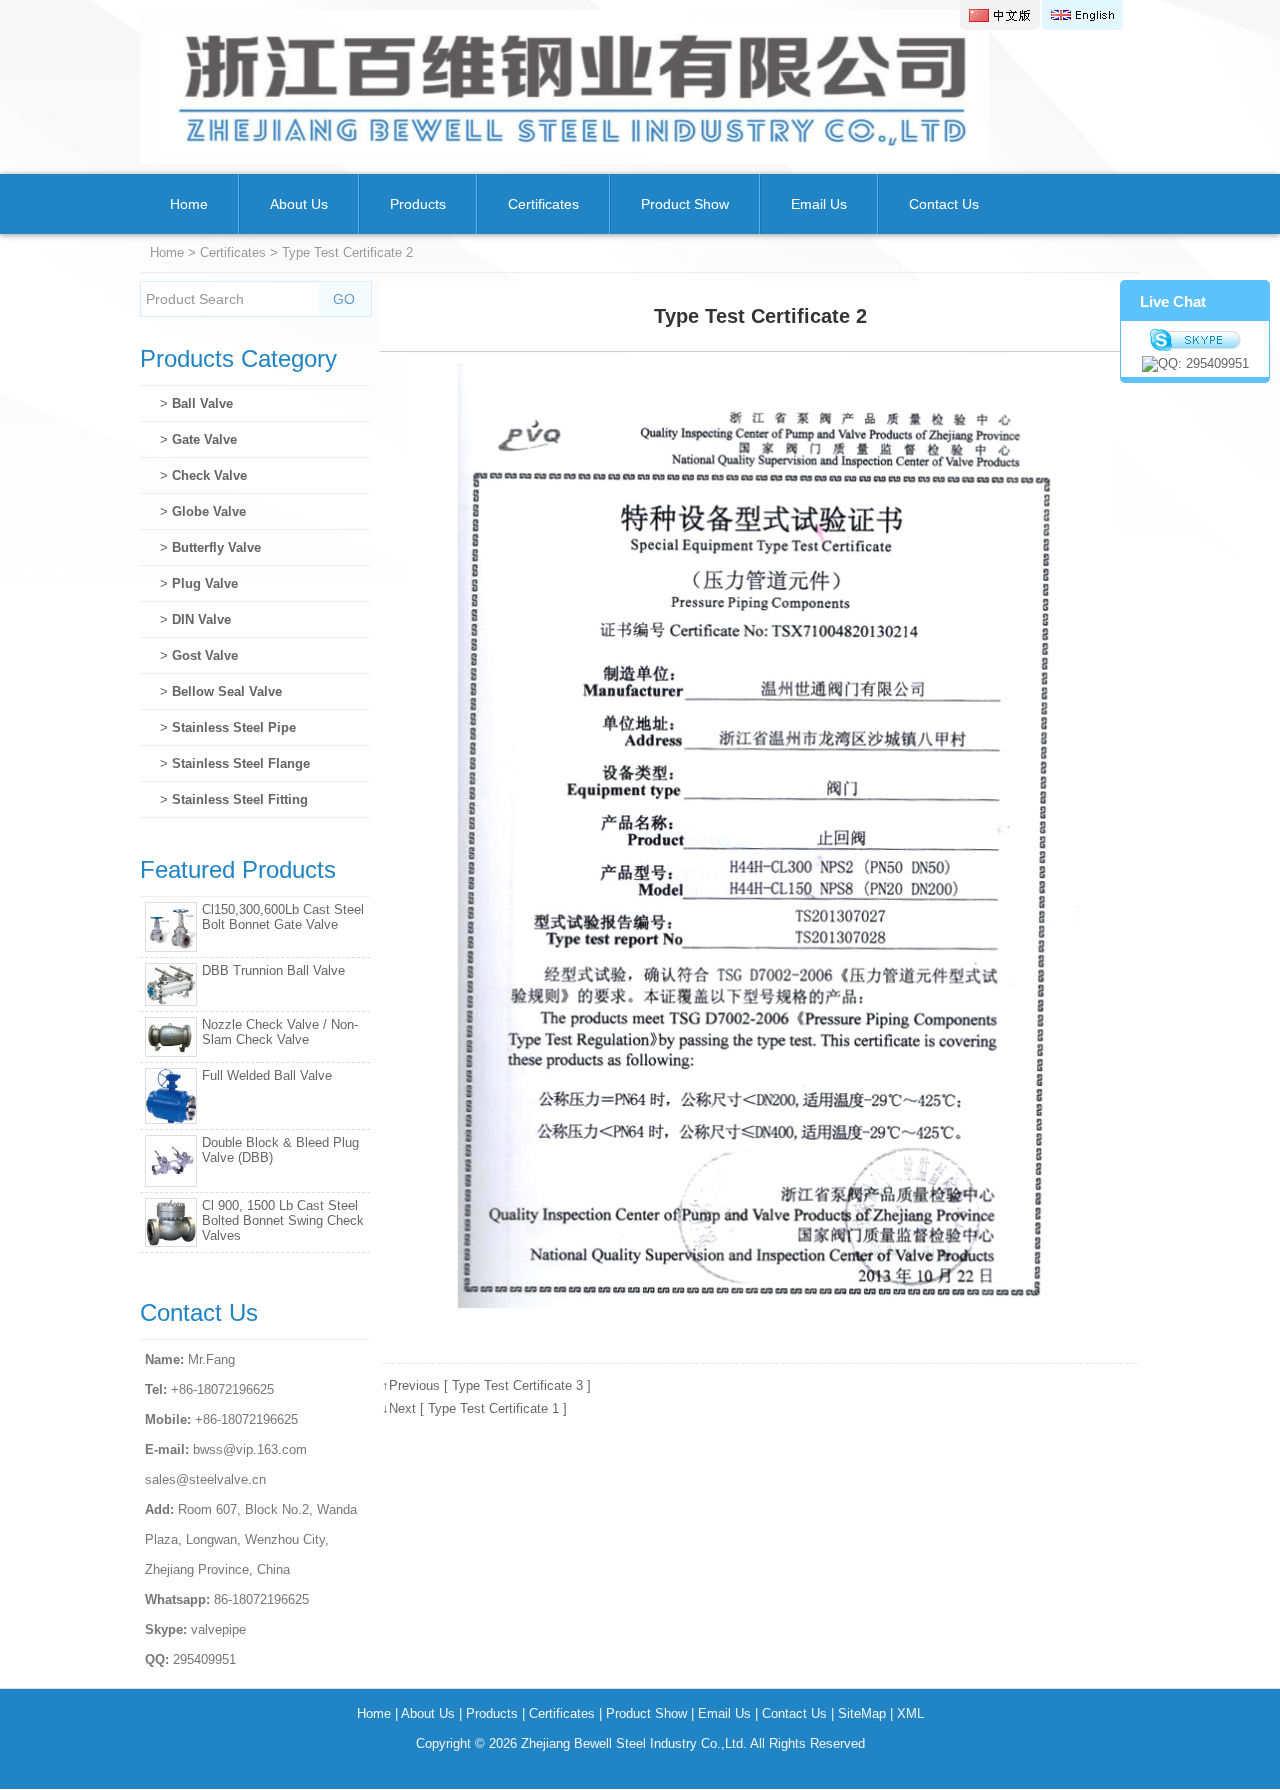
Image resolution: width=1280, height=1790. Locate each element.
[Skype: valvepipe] (1195, 340)
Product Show (685, 204)
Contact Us (944, 204)
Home (189, 204)
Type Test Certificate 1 (493, 1408)
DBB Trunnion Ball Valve (273, 970)
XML (910, 1713)
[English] (1082, 15)
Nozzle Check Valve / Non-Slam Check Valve (280, 1032)
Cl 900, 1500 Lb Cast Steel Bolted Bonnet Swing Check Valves (283, 1220)
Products (418, 204)
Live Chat (1173, 301)
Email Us (819, 204)
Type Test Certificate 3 (517, 1385)
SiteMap (862, 1713)
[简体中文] (1000, 15)
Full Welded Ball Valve (267, 1075)
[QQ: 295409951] (1195, 364)
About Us (299, 204)
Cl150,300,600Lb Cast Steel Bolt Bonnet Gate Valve (283, 917)
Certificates (543, 204)
